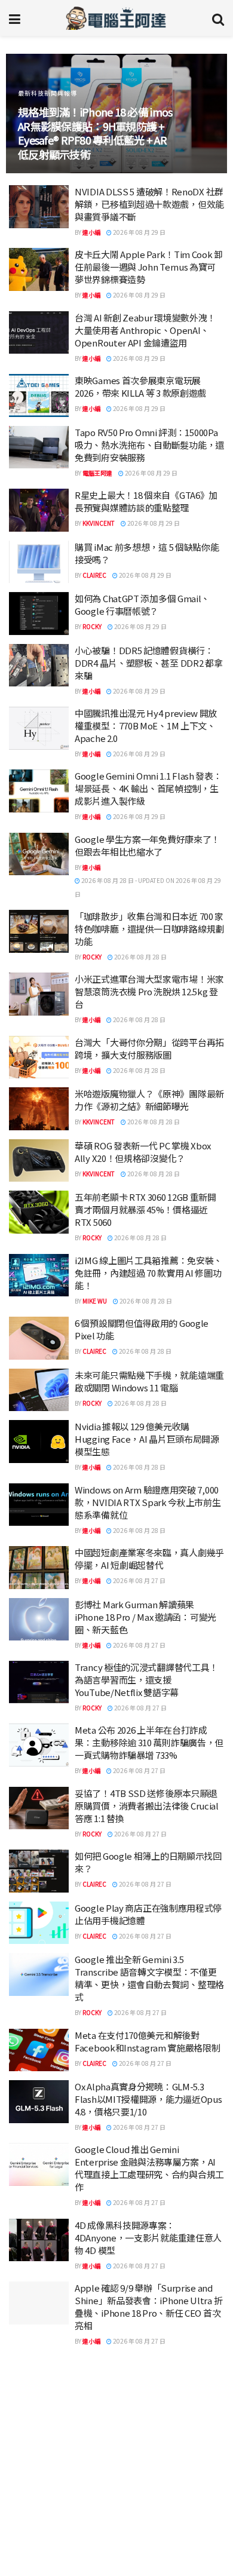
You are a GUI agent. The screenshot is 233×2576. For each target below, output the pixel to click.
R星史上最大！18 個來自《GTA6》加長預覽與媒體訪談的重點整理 (146, 501)
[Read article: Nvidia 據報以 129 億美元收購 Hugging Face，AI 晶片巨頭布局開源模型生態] (39, 1442)
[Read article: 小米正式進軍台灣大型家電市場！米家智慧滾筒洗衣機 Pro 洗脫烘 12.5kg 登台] (39, 994)
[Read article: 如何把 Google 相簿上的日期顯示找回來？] (39, 1871)
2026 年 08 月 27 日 (139, 1580)
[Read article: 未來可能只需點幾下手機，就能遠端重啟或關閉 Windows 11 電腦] (39, 1390)
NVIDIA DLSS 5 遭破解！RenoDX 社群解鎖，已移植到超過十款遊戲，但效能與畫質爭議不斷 (149, 204)
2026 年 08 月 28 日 (140, 957)
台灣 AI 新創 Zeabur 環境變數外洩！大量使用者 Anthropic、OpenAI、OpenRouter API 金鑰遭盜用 (145, 330)
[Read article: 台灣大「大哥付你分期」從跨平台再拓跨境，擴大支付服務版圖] (39, 1057)
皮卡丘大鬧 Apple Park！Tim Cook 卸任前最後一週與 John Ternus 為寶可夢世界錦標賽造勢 (149, 267)
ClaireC (94, 575)
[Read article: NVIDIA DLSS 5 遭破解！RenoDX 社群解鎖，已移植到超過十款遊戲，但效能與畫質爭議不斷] (39, 207)
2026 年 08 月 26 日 (139, 2456)
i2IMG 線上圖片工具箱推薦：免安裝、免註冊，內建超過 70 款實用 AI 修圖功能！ (148, 1273)
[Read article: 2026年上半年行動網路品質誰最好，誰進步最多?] (39, 2379)
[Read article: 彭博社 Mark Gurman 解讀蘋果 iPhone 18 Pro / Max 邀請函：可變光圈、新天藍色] (39, 1620)
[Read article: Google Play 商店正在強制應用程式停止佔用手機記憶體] (39, 1923)
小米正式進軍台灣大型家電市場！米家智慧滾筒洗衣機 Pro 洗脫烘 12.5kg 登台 (149, 991)
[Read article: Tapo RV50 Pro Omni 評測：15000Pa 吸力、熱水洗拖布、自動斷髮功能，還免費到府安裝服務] (39, 447)
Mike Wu (95, 1301)
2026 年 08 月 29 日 (139, 232)
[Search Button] (218, 18)
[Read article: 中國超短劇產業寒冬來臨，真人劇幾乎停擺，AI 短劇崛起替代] (39, 1568)
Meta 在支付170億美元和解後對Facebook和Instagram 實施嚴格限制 (148, 2041)
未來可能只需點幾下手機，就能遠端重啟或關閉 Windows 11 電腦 (149, 1381)
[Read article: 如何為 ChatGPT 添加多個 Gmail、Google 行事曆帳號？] (39, 614)
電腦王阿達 (97, 473)
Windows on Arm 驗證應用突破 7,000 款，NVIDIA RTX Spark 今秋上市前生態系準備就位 (148, 1502)
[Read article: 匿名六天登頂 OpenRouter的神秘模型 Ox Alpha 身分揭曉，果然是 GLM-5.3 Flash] (39, 2430)
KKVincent (99, 523)
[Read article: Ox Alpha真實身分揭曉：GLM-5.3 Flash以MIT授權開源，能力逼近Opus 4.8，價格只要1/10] (39, 2102)
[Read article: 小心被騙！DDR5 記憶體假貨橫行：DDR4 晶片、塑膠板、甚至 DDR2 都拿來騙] (39, 666)
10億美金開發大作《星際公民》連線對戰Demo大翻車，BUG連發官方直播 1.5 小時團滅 (149, 2554)
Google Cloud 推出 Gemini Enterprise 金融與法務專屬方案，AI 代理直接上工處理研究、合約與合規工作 (149, 2168)
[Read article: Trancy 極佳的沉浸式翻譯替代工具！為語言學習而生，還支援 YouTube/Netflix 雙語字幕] (39, 1682)
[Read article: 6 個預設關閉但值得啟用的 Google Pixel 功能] (39, 1338)
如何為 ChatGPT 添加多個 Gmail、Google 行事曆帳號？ (142, 605)
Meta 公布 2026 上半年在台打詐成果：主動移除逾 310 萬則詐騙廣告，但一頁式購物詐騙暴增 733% (149, 1742)
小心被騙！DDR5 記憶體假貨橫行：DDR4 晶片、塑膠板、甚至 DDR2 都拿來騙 (148, 663)
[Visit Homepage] (116, 18)
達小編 (91, 232)
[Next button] (205, 114)
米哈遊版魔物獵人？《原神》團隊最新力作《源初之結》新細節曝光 (149, 1100)
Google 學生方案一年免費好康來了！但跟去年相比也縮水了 (147, 845)
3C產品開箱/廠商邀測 (50, 107)
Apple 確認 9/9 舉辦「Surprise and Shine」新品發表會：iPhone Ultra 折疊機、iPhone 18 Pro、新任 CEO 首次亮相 (148, 2307)
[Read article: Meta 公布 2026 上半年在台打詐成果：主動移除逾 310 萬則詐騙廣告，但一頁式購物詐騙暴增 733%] (39, 1745)
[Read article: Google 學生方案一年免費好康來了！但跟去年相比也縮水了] (39, 854)
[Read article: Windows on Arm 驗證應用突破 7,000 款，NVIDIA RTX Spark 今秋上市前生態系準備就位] (39, 1505)
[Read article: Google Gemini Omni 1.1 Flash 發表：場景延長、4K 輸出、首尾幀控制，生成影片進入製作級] (39, 791)
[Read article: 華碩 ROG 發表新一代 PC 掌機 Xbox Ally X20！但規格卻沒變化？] (39, 1161)
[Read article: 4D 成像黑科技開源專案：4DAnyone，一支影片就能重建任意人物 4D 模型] (39, 2240)
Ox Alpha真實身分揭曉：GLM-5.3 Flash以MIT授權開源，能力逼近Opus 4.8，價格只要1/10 (148, 2099)
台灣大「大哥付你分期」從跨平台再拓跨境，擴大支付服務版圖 (149, 1048)
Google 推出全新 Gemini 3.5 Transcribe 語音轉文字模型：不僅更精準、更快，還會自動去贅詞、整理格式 (149, 1978)
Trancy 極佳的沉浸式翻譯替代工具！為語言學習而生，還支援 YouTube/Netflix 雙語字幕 (146, 1680)
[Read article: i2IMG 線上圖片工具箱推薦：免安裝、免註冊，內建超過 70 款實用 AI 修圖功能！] (39, 1275)
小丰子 (91, 2392)
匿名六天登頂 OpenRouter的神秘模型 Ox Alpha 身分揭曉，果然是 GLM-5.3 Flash (145, 2428)
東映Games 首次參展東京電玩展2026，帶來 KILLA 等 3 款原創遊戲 (140, 387)
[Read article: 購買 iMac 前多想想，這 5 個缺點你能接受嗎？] (39, 562)
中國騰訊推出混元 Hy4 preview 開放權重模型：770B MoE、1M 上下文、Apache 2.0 (146, 726)
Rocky (92, 626)
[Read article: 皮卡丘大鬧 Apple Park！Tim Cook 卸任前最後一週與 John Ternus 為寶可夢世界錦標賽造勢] (39, 269)
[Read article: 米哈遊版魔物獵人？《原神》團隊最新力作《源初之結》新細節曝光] (39, 1109)
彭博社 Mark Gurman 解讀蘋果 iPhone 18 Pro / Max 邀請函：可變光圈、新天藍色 (145, 1617)
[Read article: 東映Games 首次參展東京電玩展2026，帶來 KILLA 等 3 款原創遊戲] (39, 395)
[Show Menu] (15, 18)
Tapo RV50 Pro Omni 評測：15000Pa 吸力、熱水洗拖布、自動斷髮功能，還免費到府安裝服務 (149, 445)
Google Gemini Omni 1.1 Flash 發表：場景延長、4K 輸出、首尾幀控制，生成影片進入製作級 (148, 788)
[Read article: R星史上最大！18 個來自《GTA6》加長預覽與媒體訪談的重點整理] (39, 510)
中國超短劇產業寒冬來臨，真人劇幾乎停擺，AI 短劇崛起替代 (149, 1559)
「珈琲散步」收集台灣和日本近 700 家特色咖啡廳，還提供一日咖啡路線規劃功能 (149, 929)
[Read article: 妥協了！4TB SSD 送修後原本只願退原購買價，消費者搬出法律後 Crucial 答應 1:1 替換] (39, 1808)
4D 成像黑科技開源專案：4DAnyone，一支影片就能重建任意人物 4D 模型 (148, 2238)
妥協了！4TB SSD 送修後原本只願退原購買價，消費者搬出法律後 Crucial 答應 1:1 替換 (147, 1806)
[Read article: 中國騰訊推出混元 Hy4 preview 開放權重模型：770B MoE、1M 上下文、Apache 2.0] (39, 728)
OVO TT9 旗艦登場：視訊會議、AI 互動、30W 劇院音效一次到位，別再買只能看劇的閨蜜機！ (95, 140)
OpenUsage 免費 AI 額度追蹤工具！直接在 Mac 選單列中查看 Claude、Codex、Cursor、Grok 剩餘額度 (149, 2491)
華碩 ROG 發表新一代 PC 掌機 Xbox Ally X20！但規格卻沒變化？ (143, 1152)
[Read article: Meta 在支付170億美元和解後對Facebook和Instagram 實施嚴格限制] (39, 2050)
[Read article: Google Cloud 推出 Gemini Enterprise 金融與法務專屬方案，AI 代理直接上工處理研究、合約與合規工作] (39, 2164)
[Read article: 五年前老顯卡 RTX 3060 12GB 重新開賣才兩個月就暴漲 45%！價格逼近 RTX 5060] (39, 1212)
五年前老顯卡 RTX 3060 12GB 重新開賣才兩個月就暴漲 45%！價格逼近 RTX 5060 (145, 1209)
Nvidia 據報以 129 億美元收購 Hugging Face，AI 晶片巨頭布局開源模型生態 (147, 1439)
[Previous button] (28, 114)
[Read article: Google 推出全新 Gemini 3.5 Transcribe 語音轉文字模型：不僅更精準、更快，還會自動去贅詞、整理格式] (39, 1974)
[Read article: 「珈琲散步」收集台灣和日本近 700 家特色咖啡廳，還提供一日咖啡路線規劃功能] (39, 931)
